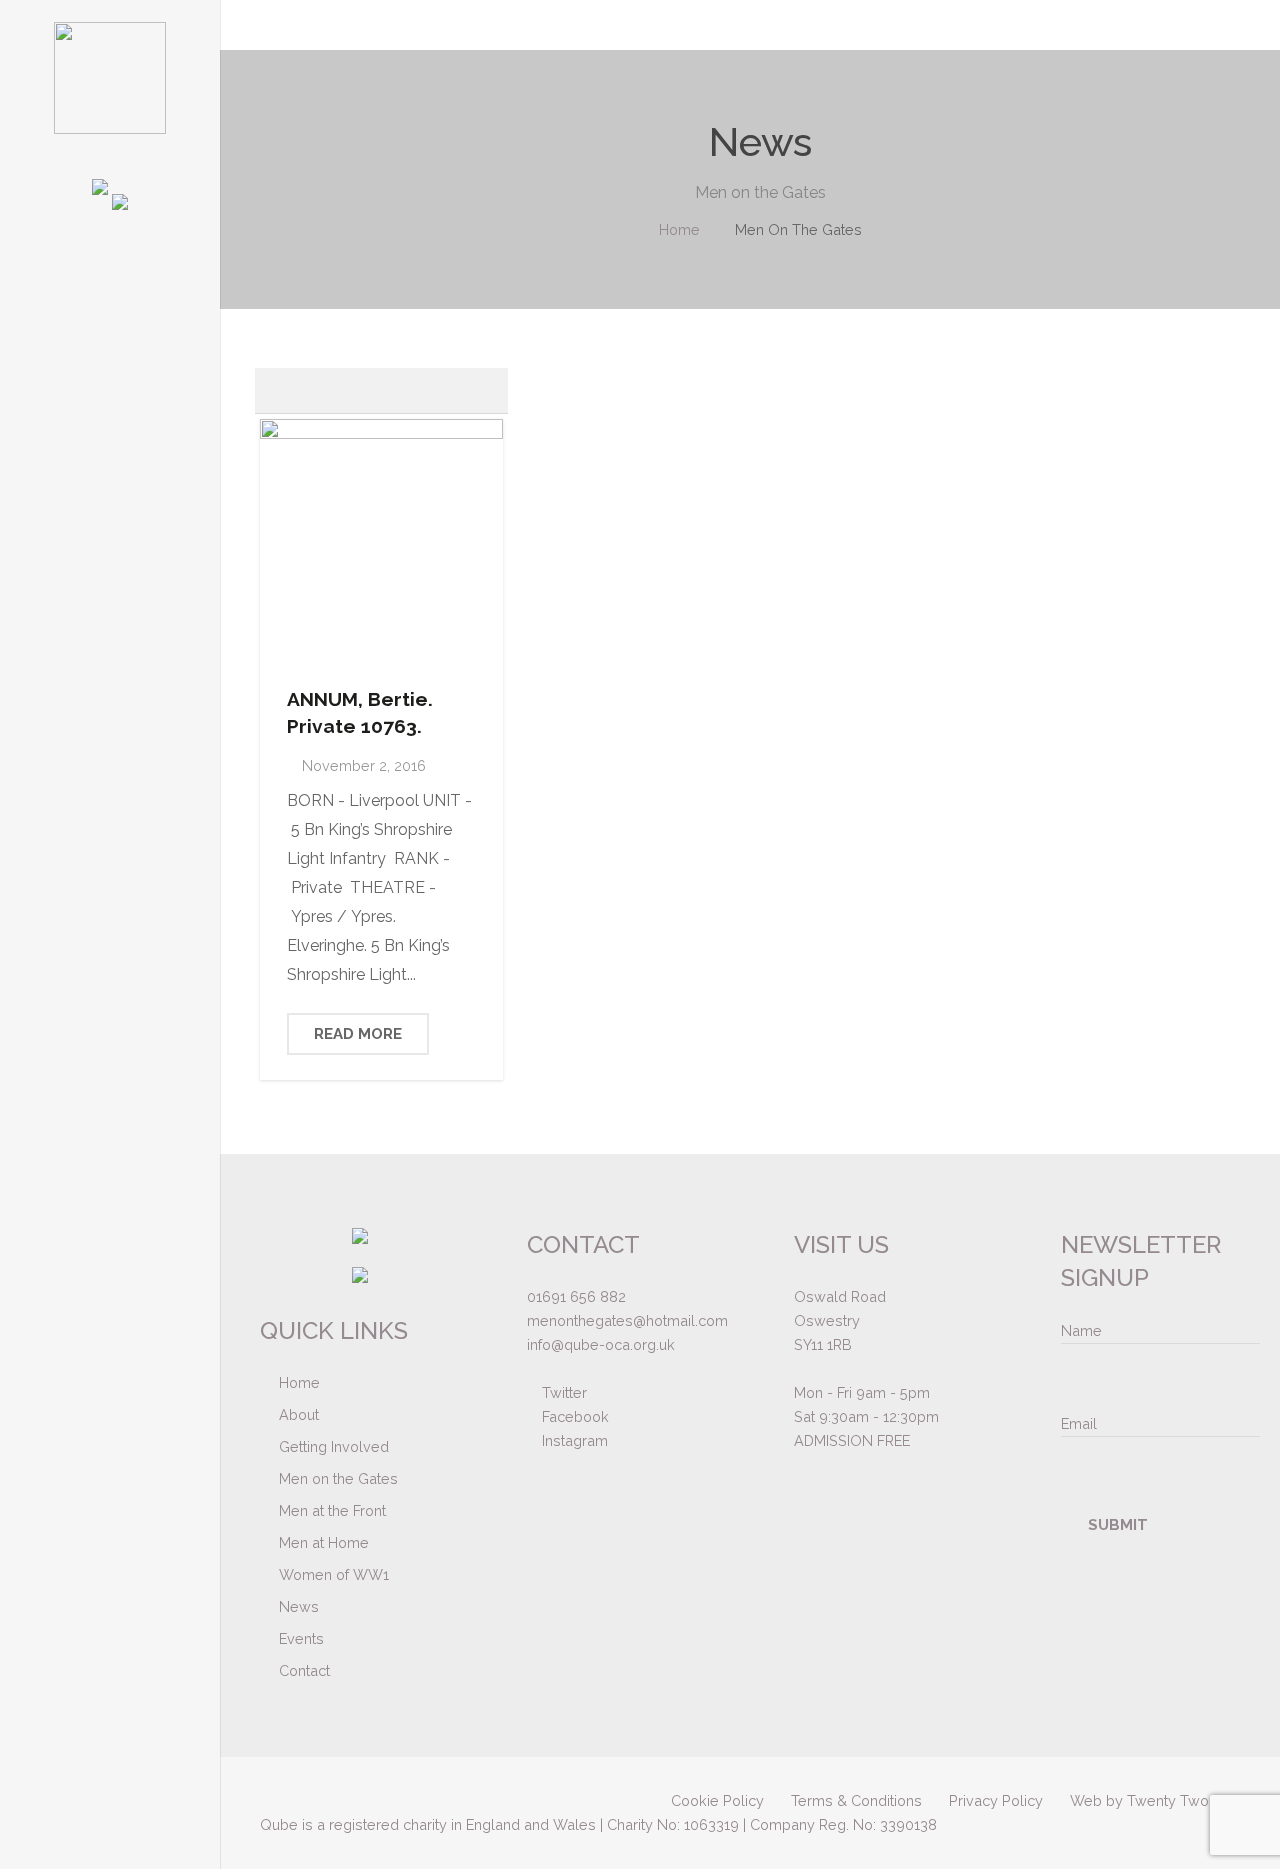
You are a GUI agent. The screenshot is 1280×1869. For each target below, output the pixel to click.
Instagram (573, 1440)
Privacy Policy (996, 1800)
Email (1079, 1423)
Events (301, 1638)
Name (1081, 1330)
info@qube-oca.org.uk (601, 1344)
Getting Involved (334, 1446)
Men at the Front (332, 1510)
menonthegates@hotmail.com (627, 1320)
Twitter (562, 1392)
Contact (304, 1670)
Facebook (573, 1416)
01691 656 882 (576, 1296)
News (299, 1606)
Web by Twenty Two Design (1165, 1800)
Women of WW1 (334, 1574)
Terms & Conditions (856, 1800)
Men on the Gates (338, 1478)
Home (679, 229)
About (299, 1414)
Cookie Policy (717, 1800)
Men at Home (324, 1542)
